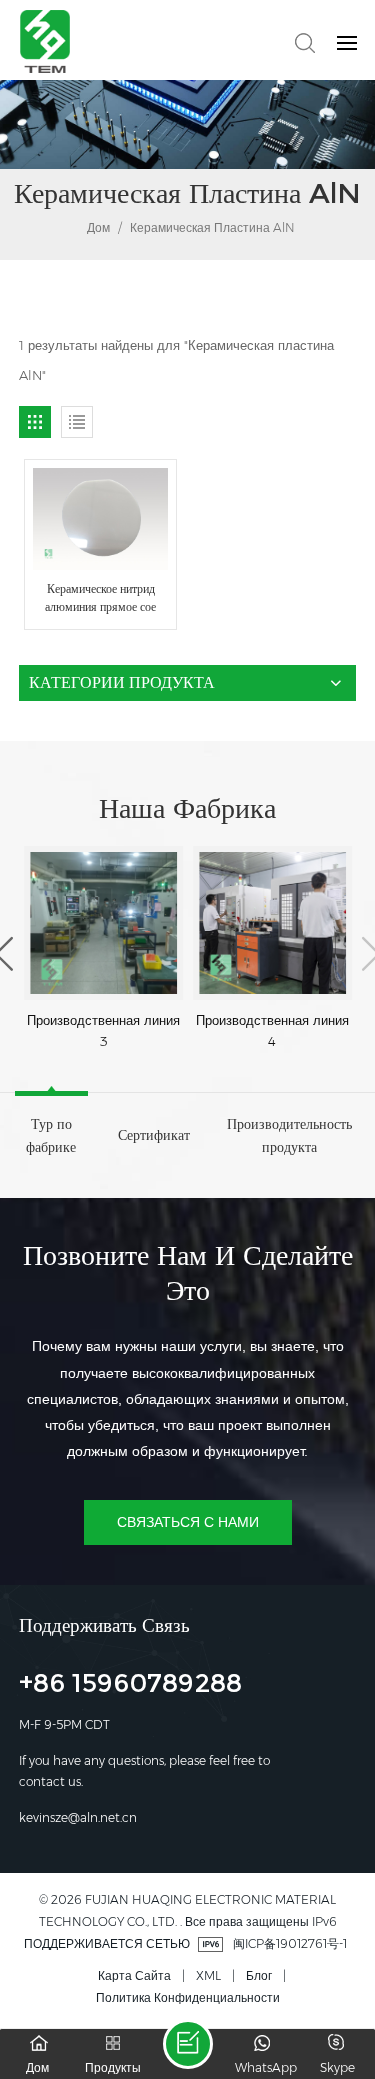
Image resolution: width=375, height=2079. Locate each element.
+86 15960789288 (130, 1686)
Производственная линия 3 (103, 1030)
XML (208, 1975)
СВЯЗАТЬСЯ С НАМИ (188, 1522)
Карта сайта (134, 1975)
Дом (97, 227)
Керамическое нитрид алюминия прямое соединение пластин (100, 598)
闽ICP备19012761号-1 (290, 1943)
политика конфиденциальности (188, 1997)
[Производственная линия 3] (103, 923)
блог (259, 1975)
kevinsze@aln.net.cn (78, 1817)
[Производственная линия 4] (272, 923)
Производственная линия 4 (272, 1030)
